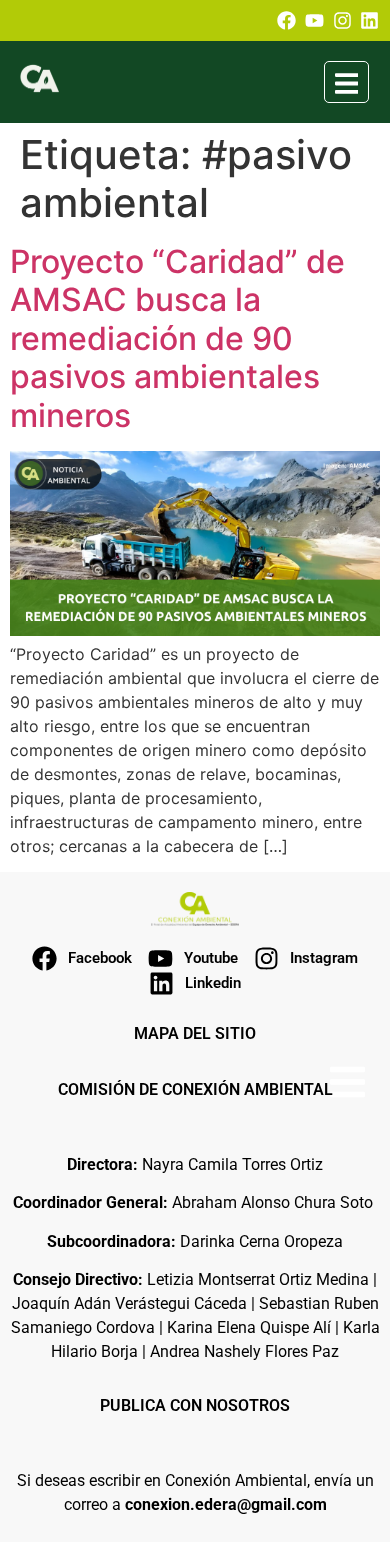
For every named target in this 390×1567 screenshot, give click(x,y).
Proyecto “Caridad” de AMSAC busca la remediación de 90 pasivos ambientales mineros (177, 338)
